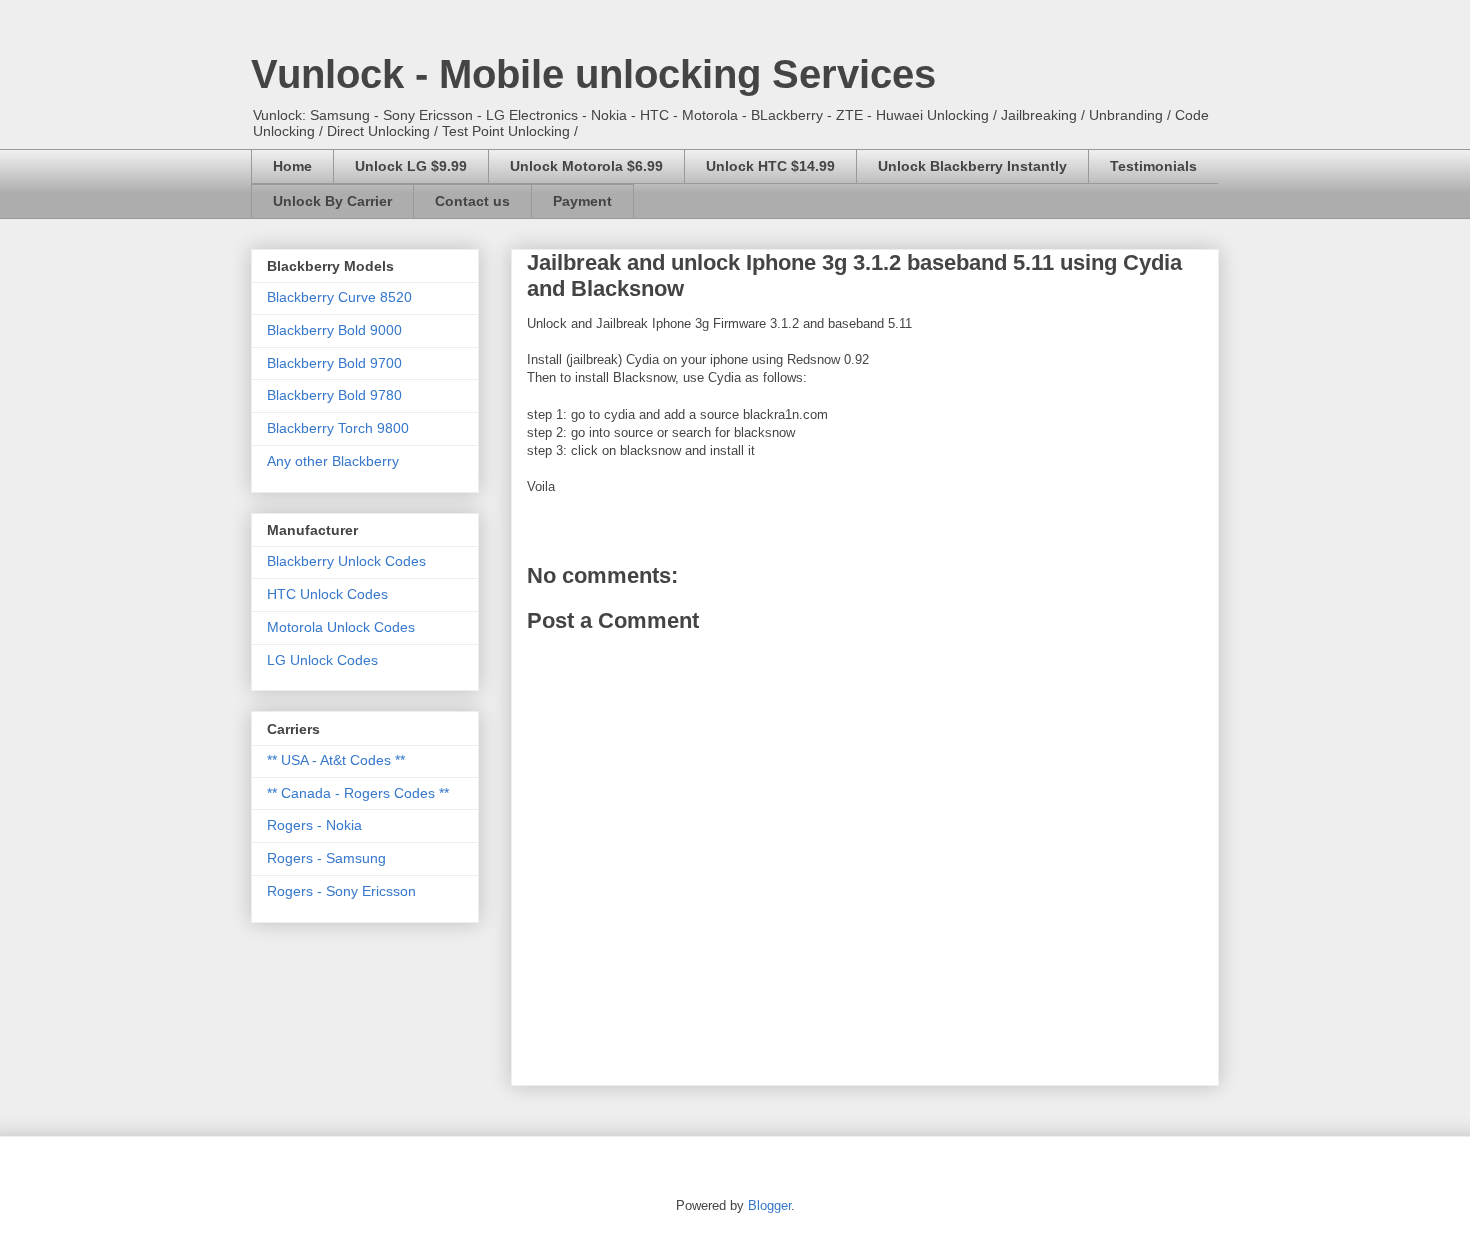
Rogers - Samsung (326, 858)
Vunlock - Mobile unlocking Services (593, 74)
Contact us (472, 201)
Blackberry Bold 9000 (334, 330)
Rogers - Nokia (314, 825)
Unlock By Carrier (332, 201)
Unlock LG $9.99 (411, 166)
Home (292, 166)
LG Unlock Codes (322, 660)
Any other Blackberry (333, 461)
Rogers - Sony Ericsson (341, 891)
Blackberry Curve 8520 (339, 297)
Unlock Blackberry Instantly (972, 166)
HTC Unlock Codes (327, 594)
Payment (582, 201)
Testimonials (1153, 166)
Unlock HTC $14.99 (770, 166)
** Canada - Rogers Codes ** (358, 793)
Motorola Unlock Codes (341, 627)
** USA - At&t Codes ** (336, 760)
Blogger (769, 1205)
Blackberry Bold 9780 (334, 395)
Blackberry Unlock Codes (346, 561)
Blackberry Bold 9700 (334, 363)
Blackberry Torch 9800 (338, 428)
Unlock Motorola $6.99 (586, 166)
